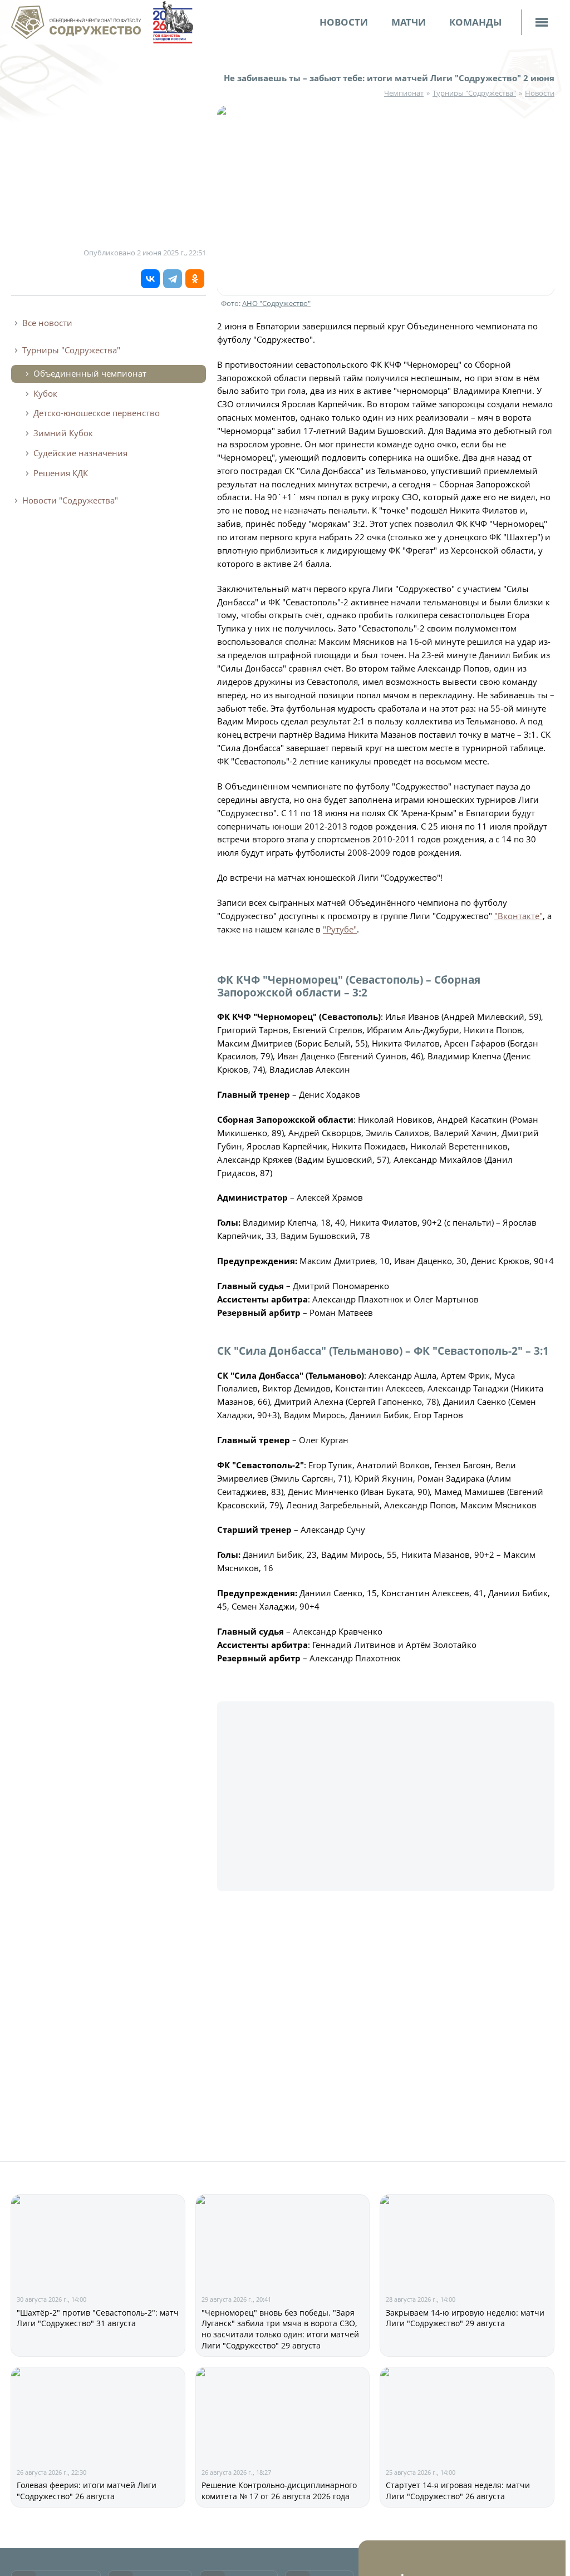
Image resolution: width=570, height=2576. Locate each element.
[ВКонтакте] (150, 279)
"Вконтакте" (519, 916)
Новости (344, 22)
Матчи (409, 22)
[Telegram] (173, 279)
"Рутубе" (340, 929)
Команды (475, 22)
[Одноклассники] (195, 279)
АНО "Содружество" (276, 303)
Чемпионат (404, 93)
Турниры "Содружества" (474, 93)
